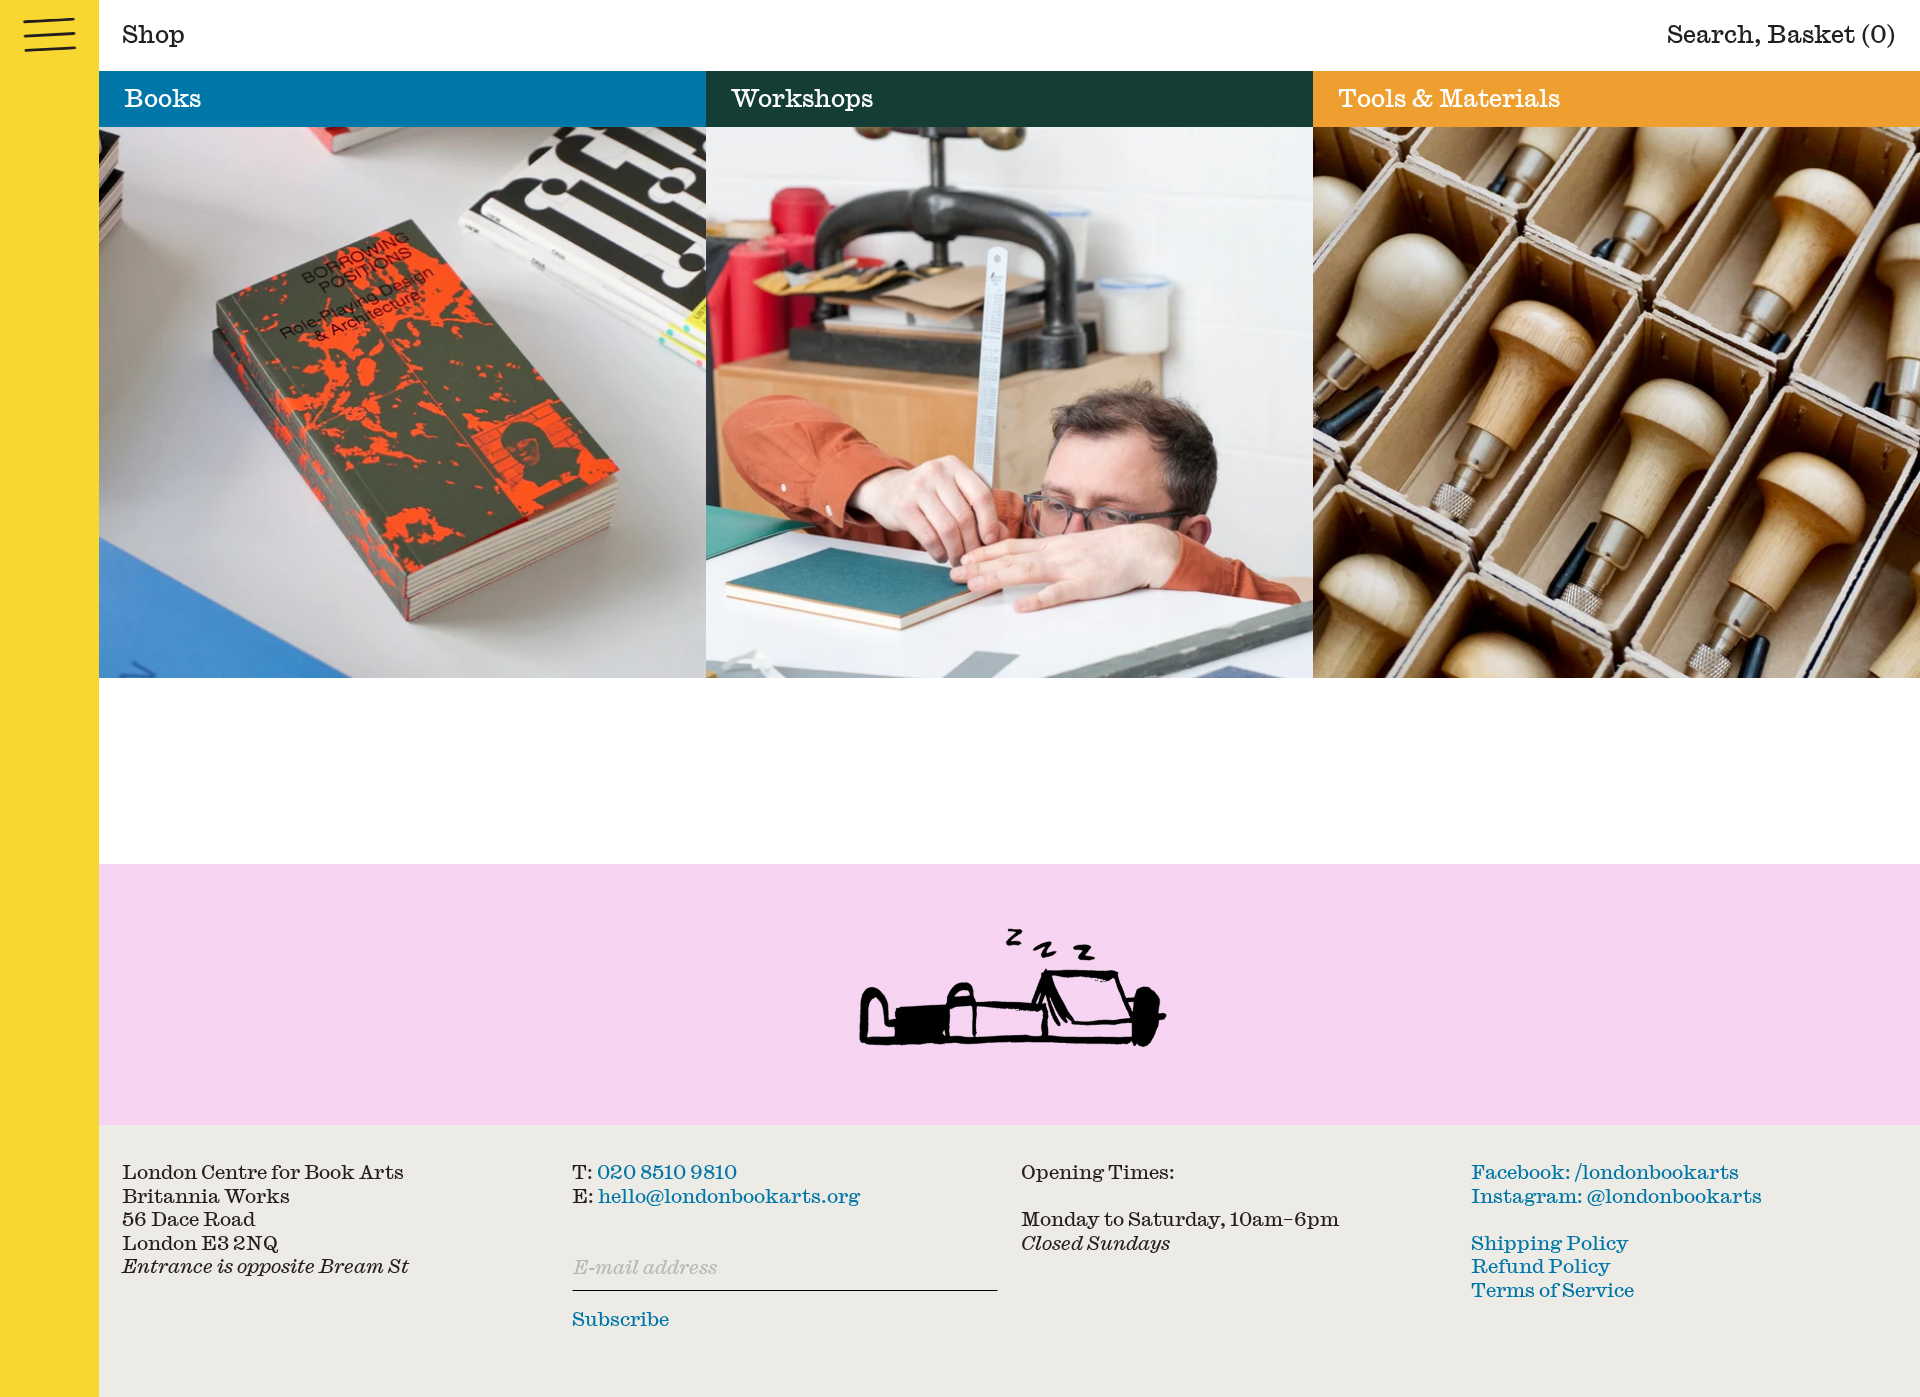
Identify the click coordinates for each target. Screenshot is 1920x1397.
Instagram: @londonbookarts (1616, 1194)
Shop (153, 34)
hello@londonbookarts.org (729, 1194)
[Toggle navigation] (49, 35)
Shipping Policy (1550, 1241)
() (1831, 34)
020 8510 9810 (667, 1171)
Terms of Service (1552, 1288)
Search (1710, 34)
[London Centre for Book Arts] (1009, 994)
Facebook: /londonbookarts (1605, 1171)
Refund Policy (1541, 1265)
